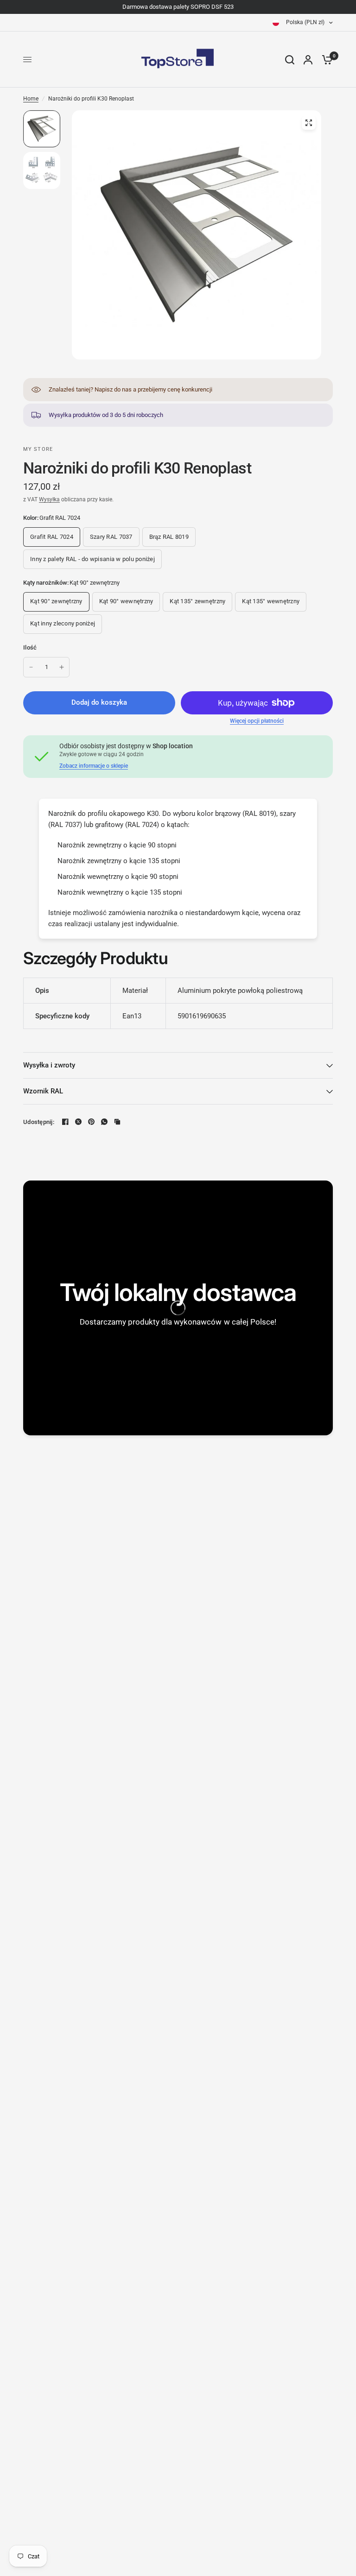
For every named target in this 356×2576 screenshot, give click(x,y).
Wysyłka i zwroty (49, 1065)
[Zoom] (309, 123)
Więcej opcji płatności (257, 721)
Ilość (30, 647)
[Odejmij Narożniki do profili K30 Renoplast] (31, 667)
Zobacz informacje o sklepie (94, 766)
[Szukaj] (290, 60)
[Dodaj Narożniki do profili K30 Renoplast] (62, 667)
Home (31, 99)
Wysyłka (49, 499)
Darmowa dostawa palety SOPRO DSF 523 (178, 7)
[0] (325, 60)
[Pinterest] (91, 1122)
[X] (78, 1122)
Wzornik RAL (43, 1091)
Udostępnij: (39, 1122)
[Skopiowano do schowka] (117, 1122)
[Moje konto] (308, 60)
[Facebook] (65, 1122)
